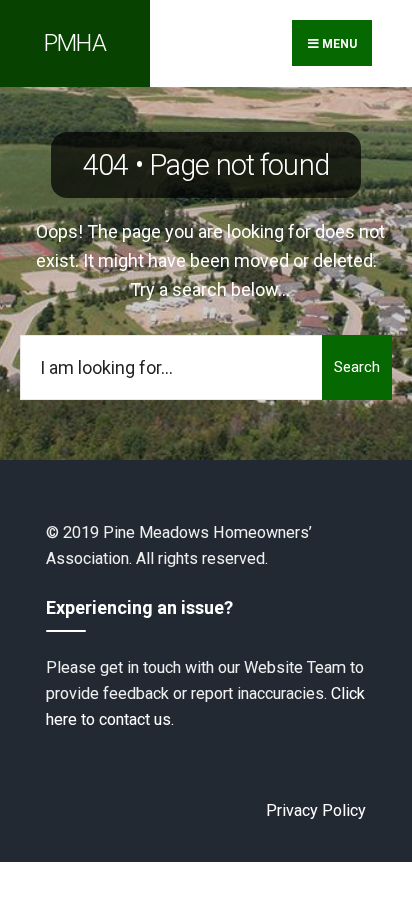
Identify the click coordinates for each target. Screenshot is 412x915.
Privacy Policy (316, 810)
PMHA (75, 43)
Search (357, 367)
